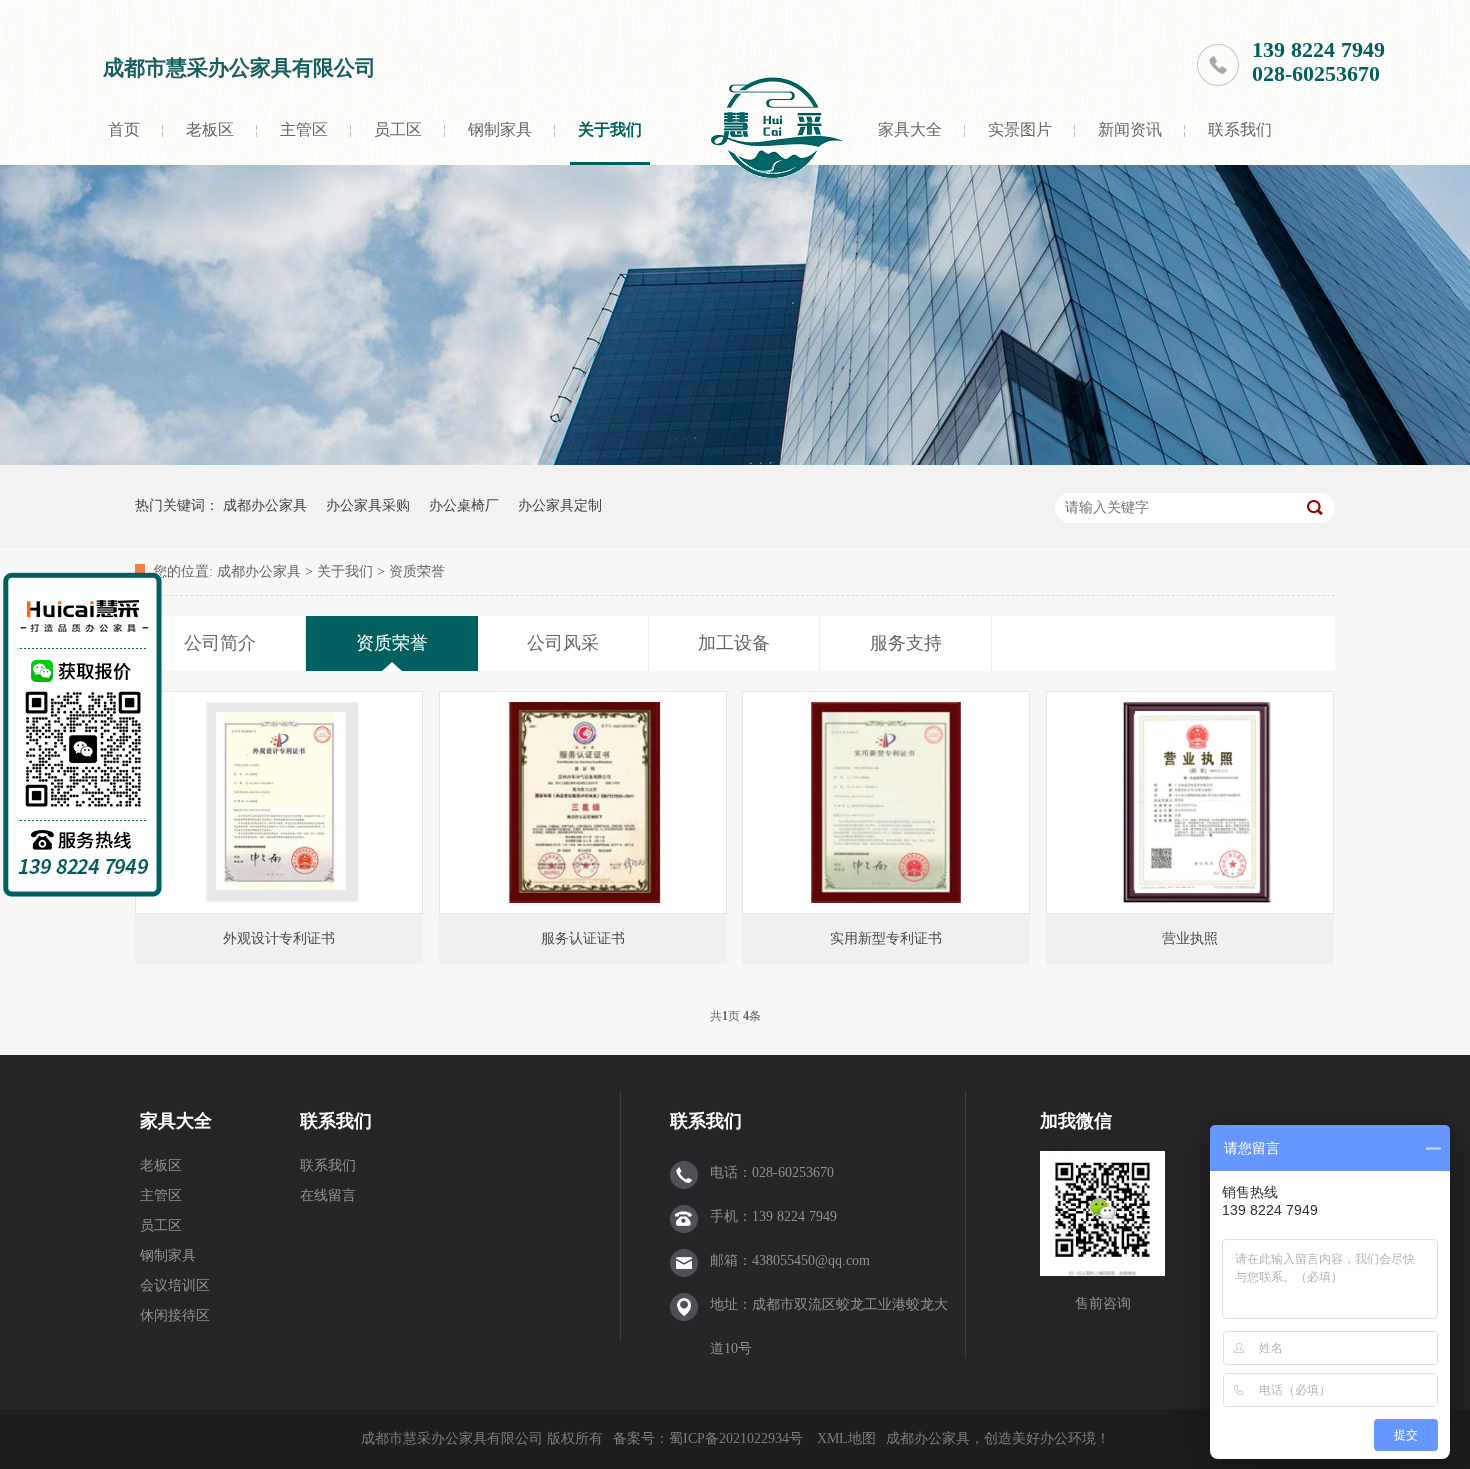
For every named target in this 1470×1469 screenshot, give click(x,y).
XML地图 (846, 1438)
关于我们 (610, 129)
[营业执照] (1190, 802)
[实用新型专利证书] (886, 802)
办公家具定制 (560, 505)
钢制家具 (500, 129)
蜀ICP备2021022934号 (736, 1438)
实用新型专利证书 (886, 938)
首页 (124, 129)
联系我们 (1240, 129)
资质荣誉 (417, 571)
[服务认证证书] (583, 802)
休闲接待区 (175, 1315)
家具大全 (910, 129)
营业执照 (1190, 938)
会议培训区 (175, 1285)
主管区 (304, 129)
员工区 (398, 129)
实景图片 (1020, 129)
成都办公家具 (265, 505)
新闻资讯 (1130, 129)
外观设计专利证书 (279, 938)
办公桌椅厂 (464, 505)
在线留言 (328, 1195)
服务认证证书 (583, 938)
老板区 (210, 129)
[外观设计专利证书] (279, 802)
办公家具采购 (368, 505)
